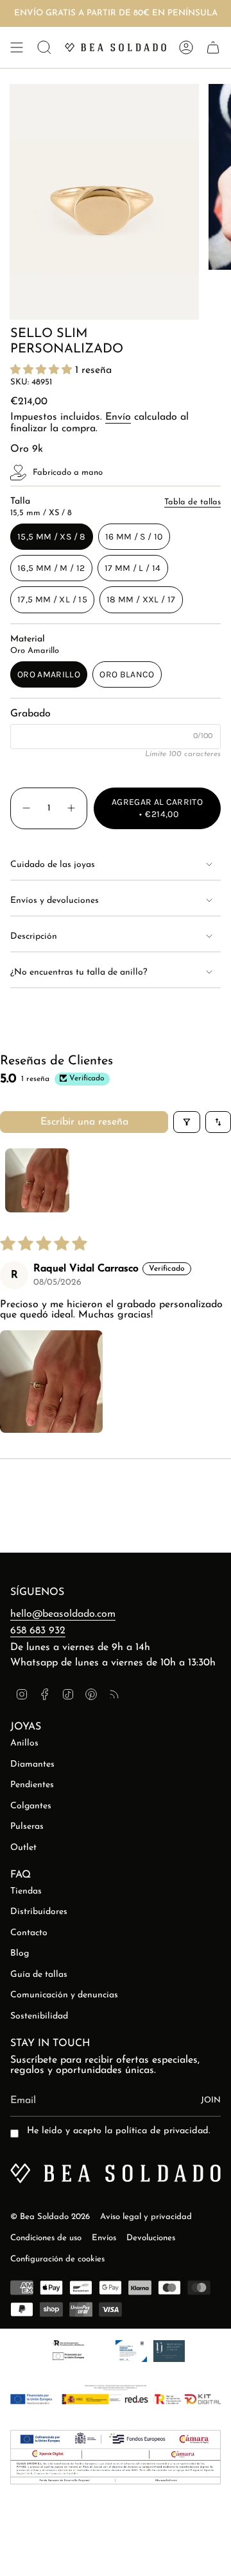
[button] (43, 370)
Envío (118, 417)
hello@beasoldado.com (63, 1614)
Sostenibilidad (39, 2016)
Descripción (34, 937)
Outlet (23, 1848)
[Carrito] (213, 47)
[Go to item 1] (37, 1180)
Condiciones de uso (46, 2238)
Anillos (24, 1743)
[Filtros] (187, 1122)
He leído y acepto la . (118, 2131)
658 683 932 (38, 1631)
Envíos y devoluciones (55, 901)
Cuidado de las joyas (53, 865)
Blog (20, 1953)
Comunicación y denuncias (64, 1995)
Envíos (104, 2238)
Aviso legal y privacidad (146, 2217)
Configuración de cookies (57, 2259)
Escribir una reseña (84, 1122)
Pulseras (27, 1827)
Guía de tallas (39, 1975)
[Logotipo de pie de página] (116, 2173)
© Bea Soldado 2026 (50, 2217)
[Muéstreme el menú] (17, 47)
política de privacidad (162, 2131)
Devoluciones (151, 2238)
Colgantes (31, 1806)
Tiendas (26, 1891)
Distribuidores (39, 1912)
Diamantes (32, 1764)
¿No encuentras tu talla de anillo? (79, 972)
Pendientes (32, 1785)
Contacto (29, 1933)
